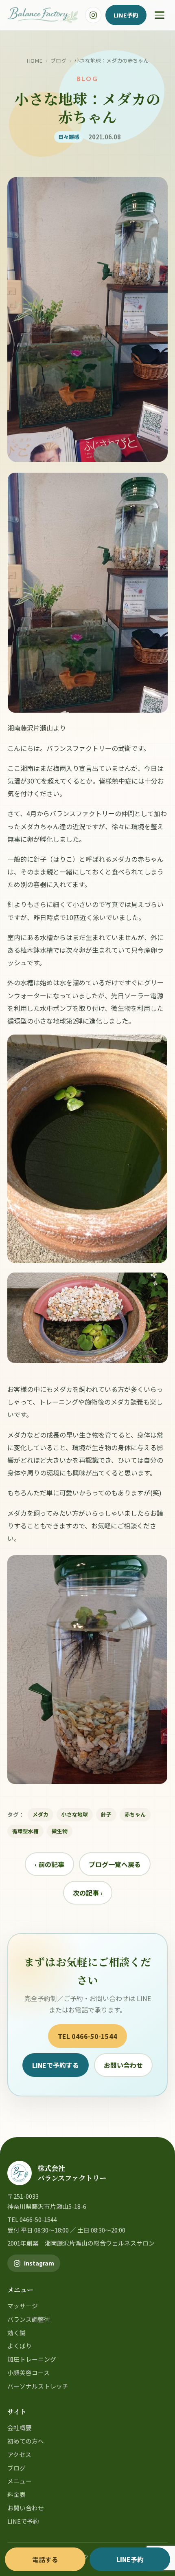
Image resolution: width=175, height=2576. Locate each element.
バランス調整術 (29, 2319)
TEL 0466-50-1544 (87, 2036)
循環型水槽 (25, 1831)
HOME (34, 61)
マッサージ (23, 2306)
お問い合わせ (123, 2065)
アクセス (19, 2454)
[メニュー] (160, 15)
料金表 (16, 2494)
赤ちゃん (135, 1814)
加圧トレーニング (32, 2359)
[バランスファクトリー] (43, 15)
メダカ (40, 1814)
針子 (106, 1814)
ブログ (58, 61)
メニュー (20, 2481)
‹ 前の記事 (49, 1864)
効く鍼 (16, 2333)
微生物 (60, 1831)
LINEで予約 (23, 2521)
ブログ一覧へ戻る (115, 1864)
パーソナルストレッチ (38, 2386)
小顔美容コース (28, 2372)
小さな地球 (75, 1814)
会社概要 (20, 2427)
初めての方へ (26, 2441)
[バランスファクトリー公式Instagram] (93, 15)
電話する (45, 2559)
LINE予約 (126, 15)
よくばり (20, 2346)
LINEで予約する (56, 2065)
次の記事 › (88, 1893)
